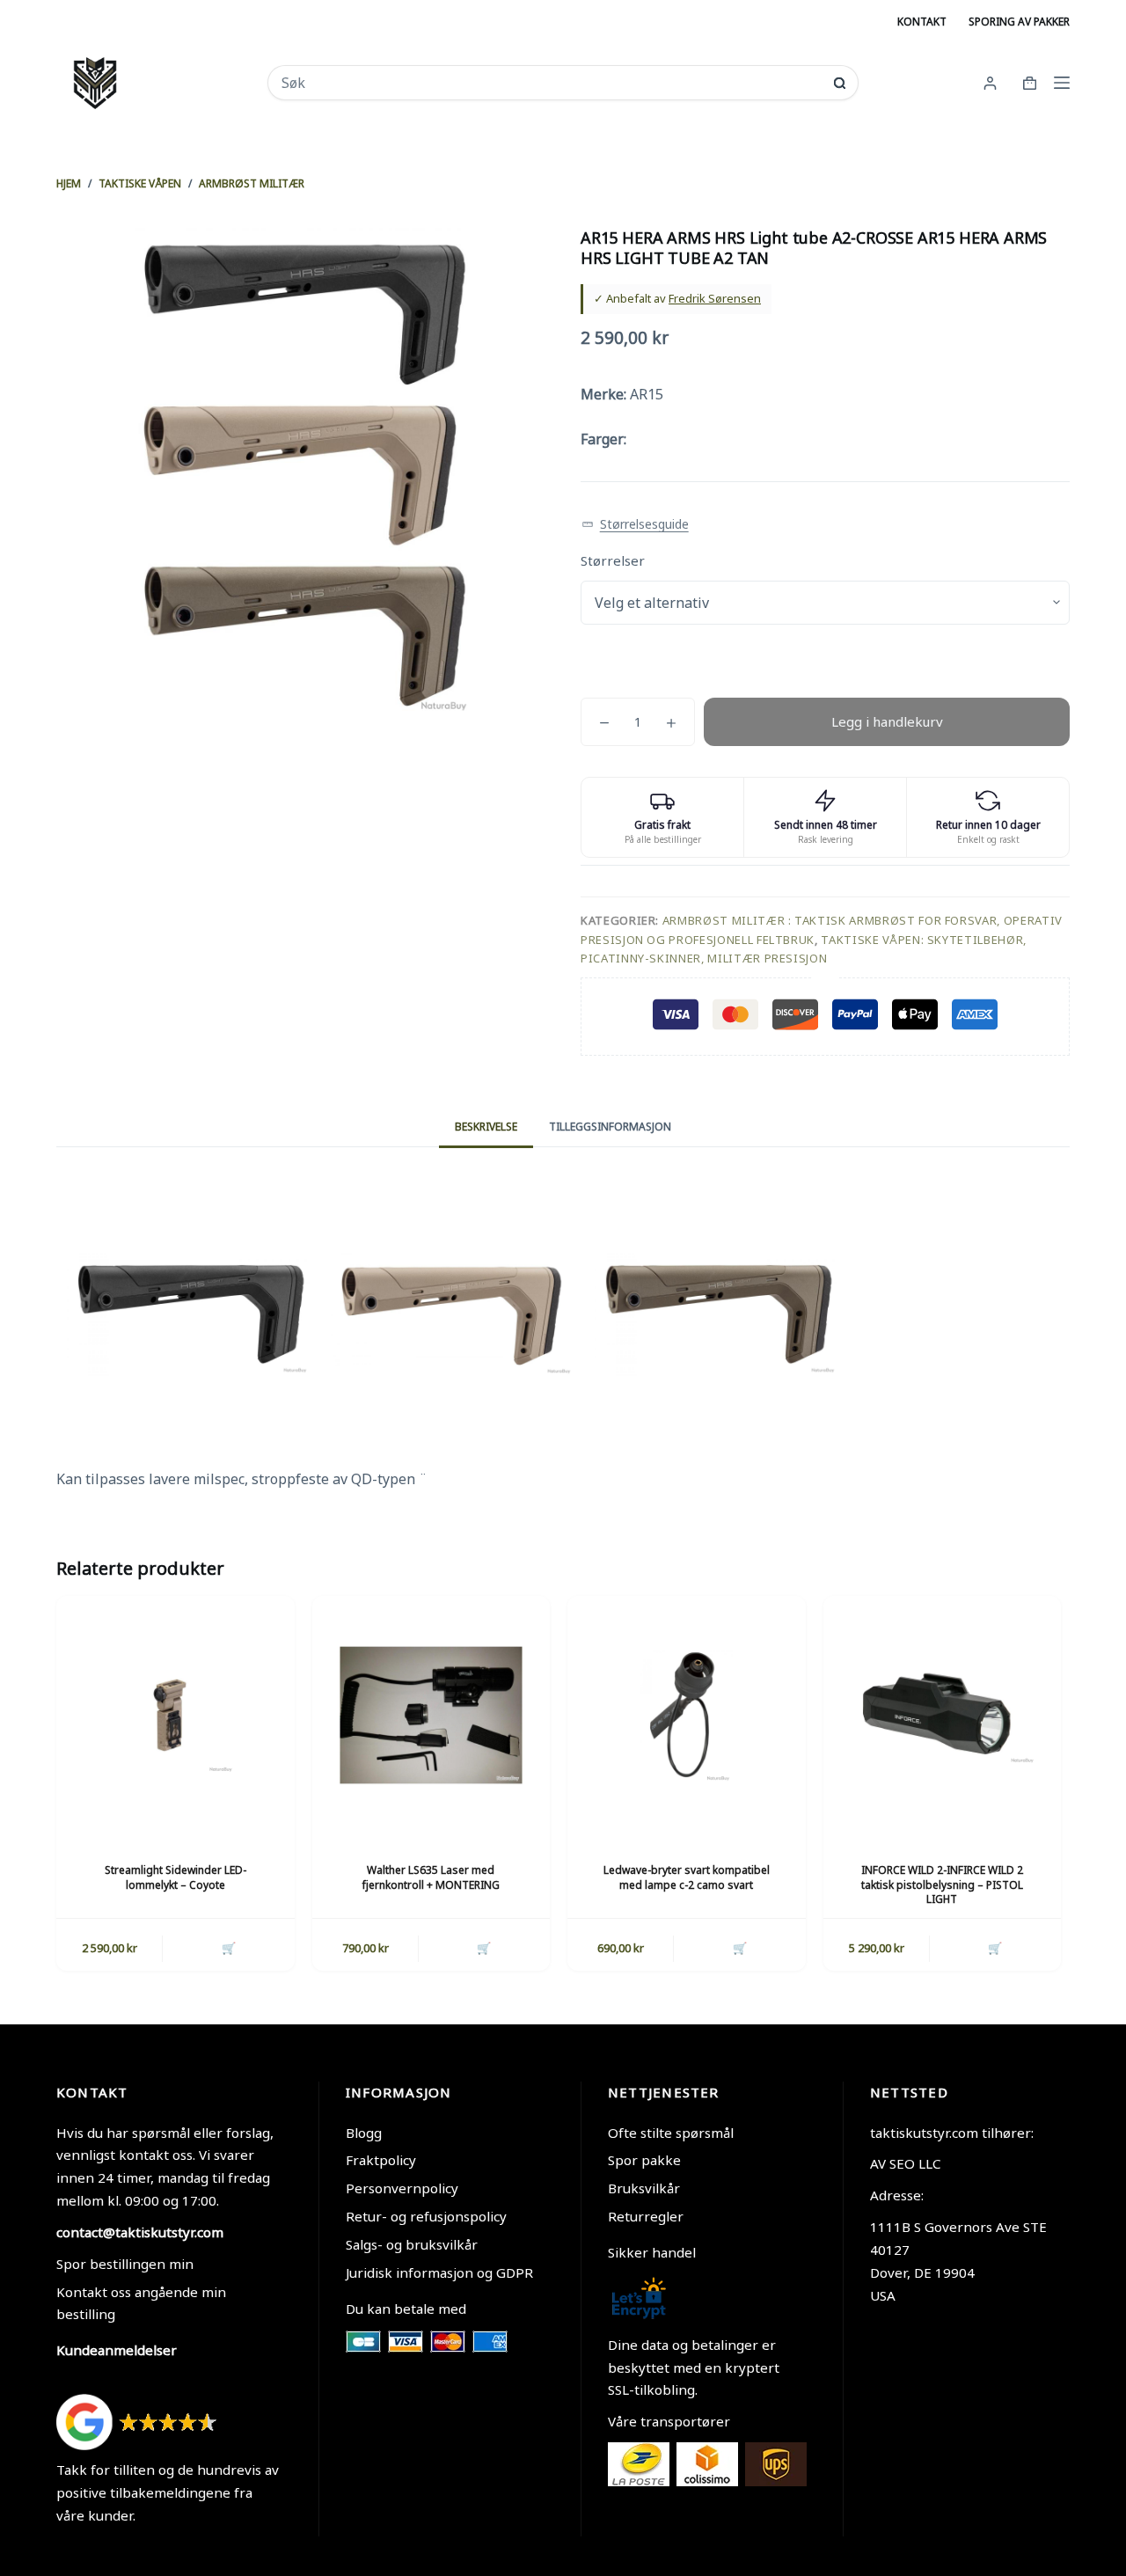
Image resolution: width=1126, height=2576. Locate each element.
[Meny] (1062, 83)
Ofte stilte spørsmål (671, 2133)
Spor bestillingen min (125, 2264)
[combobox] (551, 83)
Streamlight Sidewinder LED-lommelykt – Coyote (175, 1877)
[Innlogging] (990, 83)
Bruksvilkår (644, 2188)
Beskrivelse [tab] (486, 1127)
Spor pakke (644, 2160)
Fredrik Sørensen (715, 298)
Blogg (364, 2133)
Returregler (646, 2216)
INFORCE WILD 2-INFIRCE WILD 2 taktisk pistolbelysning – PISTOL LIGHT (942, 1885)
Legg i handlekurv (887, 721)
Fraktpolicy (381, 2160)
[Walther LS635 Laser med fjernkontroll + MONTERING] (431, 1715)
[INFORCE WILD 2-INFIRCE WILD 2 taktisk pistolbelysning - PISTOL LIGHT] (943, 1715)
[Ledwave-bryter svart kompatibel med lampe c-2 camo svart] (687, 1715)
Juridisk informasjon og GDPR (439, 2272)
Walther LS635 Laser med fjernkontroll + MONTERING (431, 1877)
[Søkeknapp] (840, 83)
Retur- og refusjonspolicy (426, 2216)
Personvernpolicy (402, 2188)
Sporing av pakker (1019, 22)
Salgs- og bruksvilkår (412, 2244)
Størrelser (613, 560)
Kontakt (922, 22)
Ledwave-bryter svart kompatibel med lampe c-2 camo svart (687, 1877)
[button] (635, 525)
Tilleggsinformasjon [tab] (610, 1127)
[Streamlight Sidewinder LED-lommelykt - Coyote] (175, 1715)
